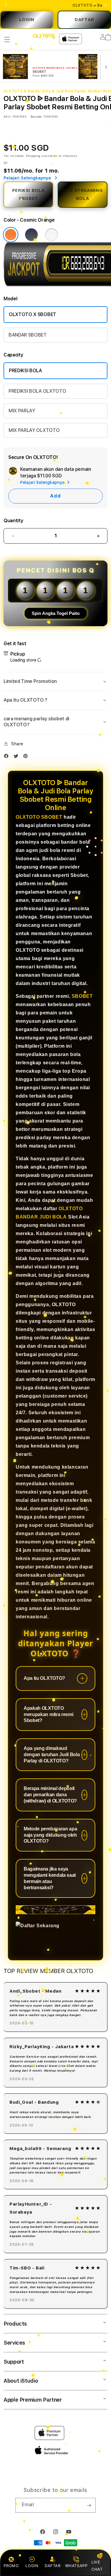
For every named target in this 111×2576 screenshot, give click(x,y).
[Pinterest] (27, 757)
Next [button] (105, 5)
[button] (7, 40)
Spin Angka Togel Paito (56, 613)
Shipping (33, 156)
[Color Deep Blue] (31, 235)
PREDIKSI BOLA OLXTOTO (37, 391)
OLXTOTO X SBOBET (33, 314)
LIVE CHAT (97, 2565)
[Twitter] (17, 757)
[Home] (44, 36)
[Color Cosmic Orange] (11, 235)
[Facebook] (8, 757)
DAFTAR (84, 20)
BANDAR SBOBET (28, 335)
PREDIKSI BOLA (25, 371)
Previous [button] (6, 5)
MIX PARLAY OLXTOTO (34, 430)
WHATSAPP (76, 2566)
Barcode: (37, 116)
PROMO (11, 2566)
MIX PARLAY (22, 411)
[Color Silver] (52, 235)
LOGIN (27, 20)
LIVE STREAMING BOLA (83, 194)
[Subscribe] (89, 2505)
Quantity (13, 521)
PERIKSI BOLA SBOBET (28, 194)
